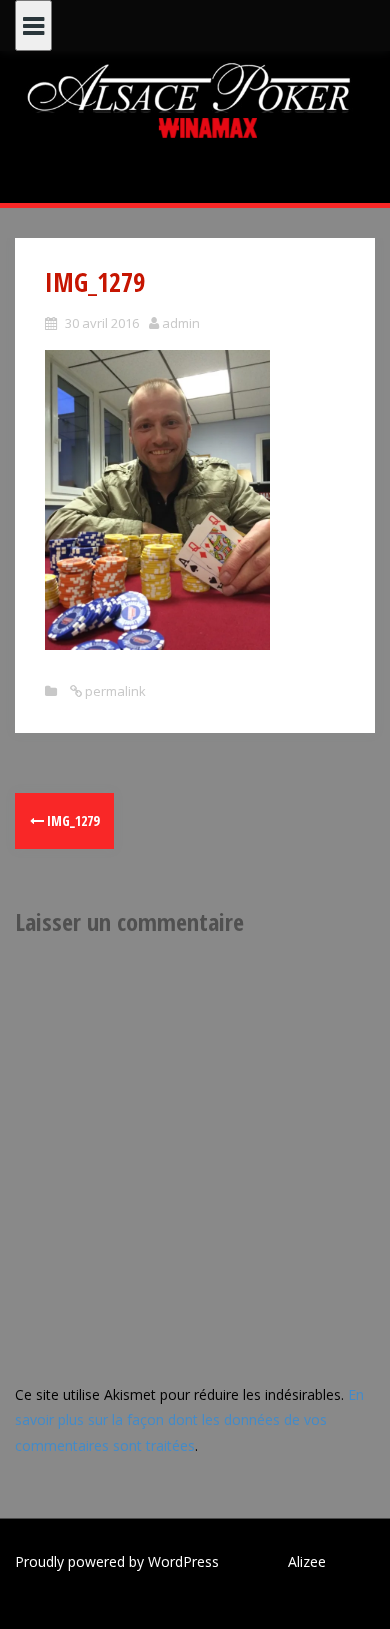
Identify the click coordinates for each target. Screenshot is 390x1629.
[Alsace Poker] (195, 99)
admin (181, 323)
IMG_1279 (71, 820)
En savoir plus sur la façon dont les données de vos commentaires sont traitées (189, 1419)
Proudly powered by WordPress (117, 1561)
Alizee (307, 1561)
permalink (114, 691)
